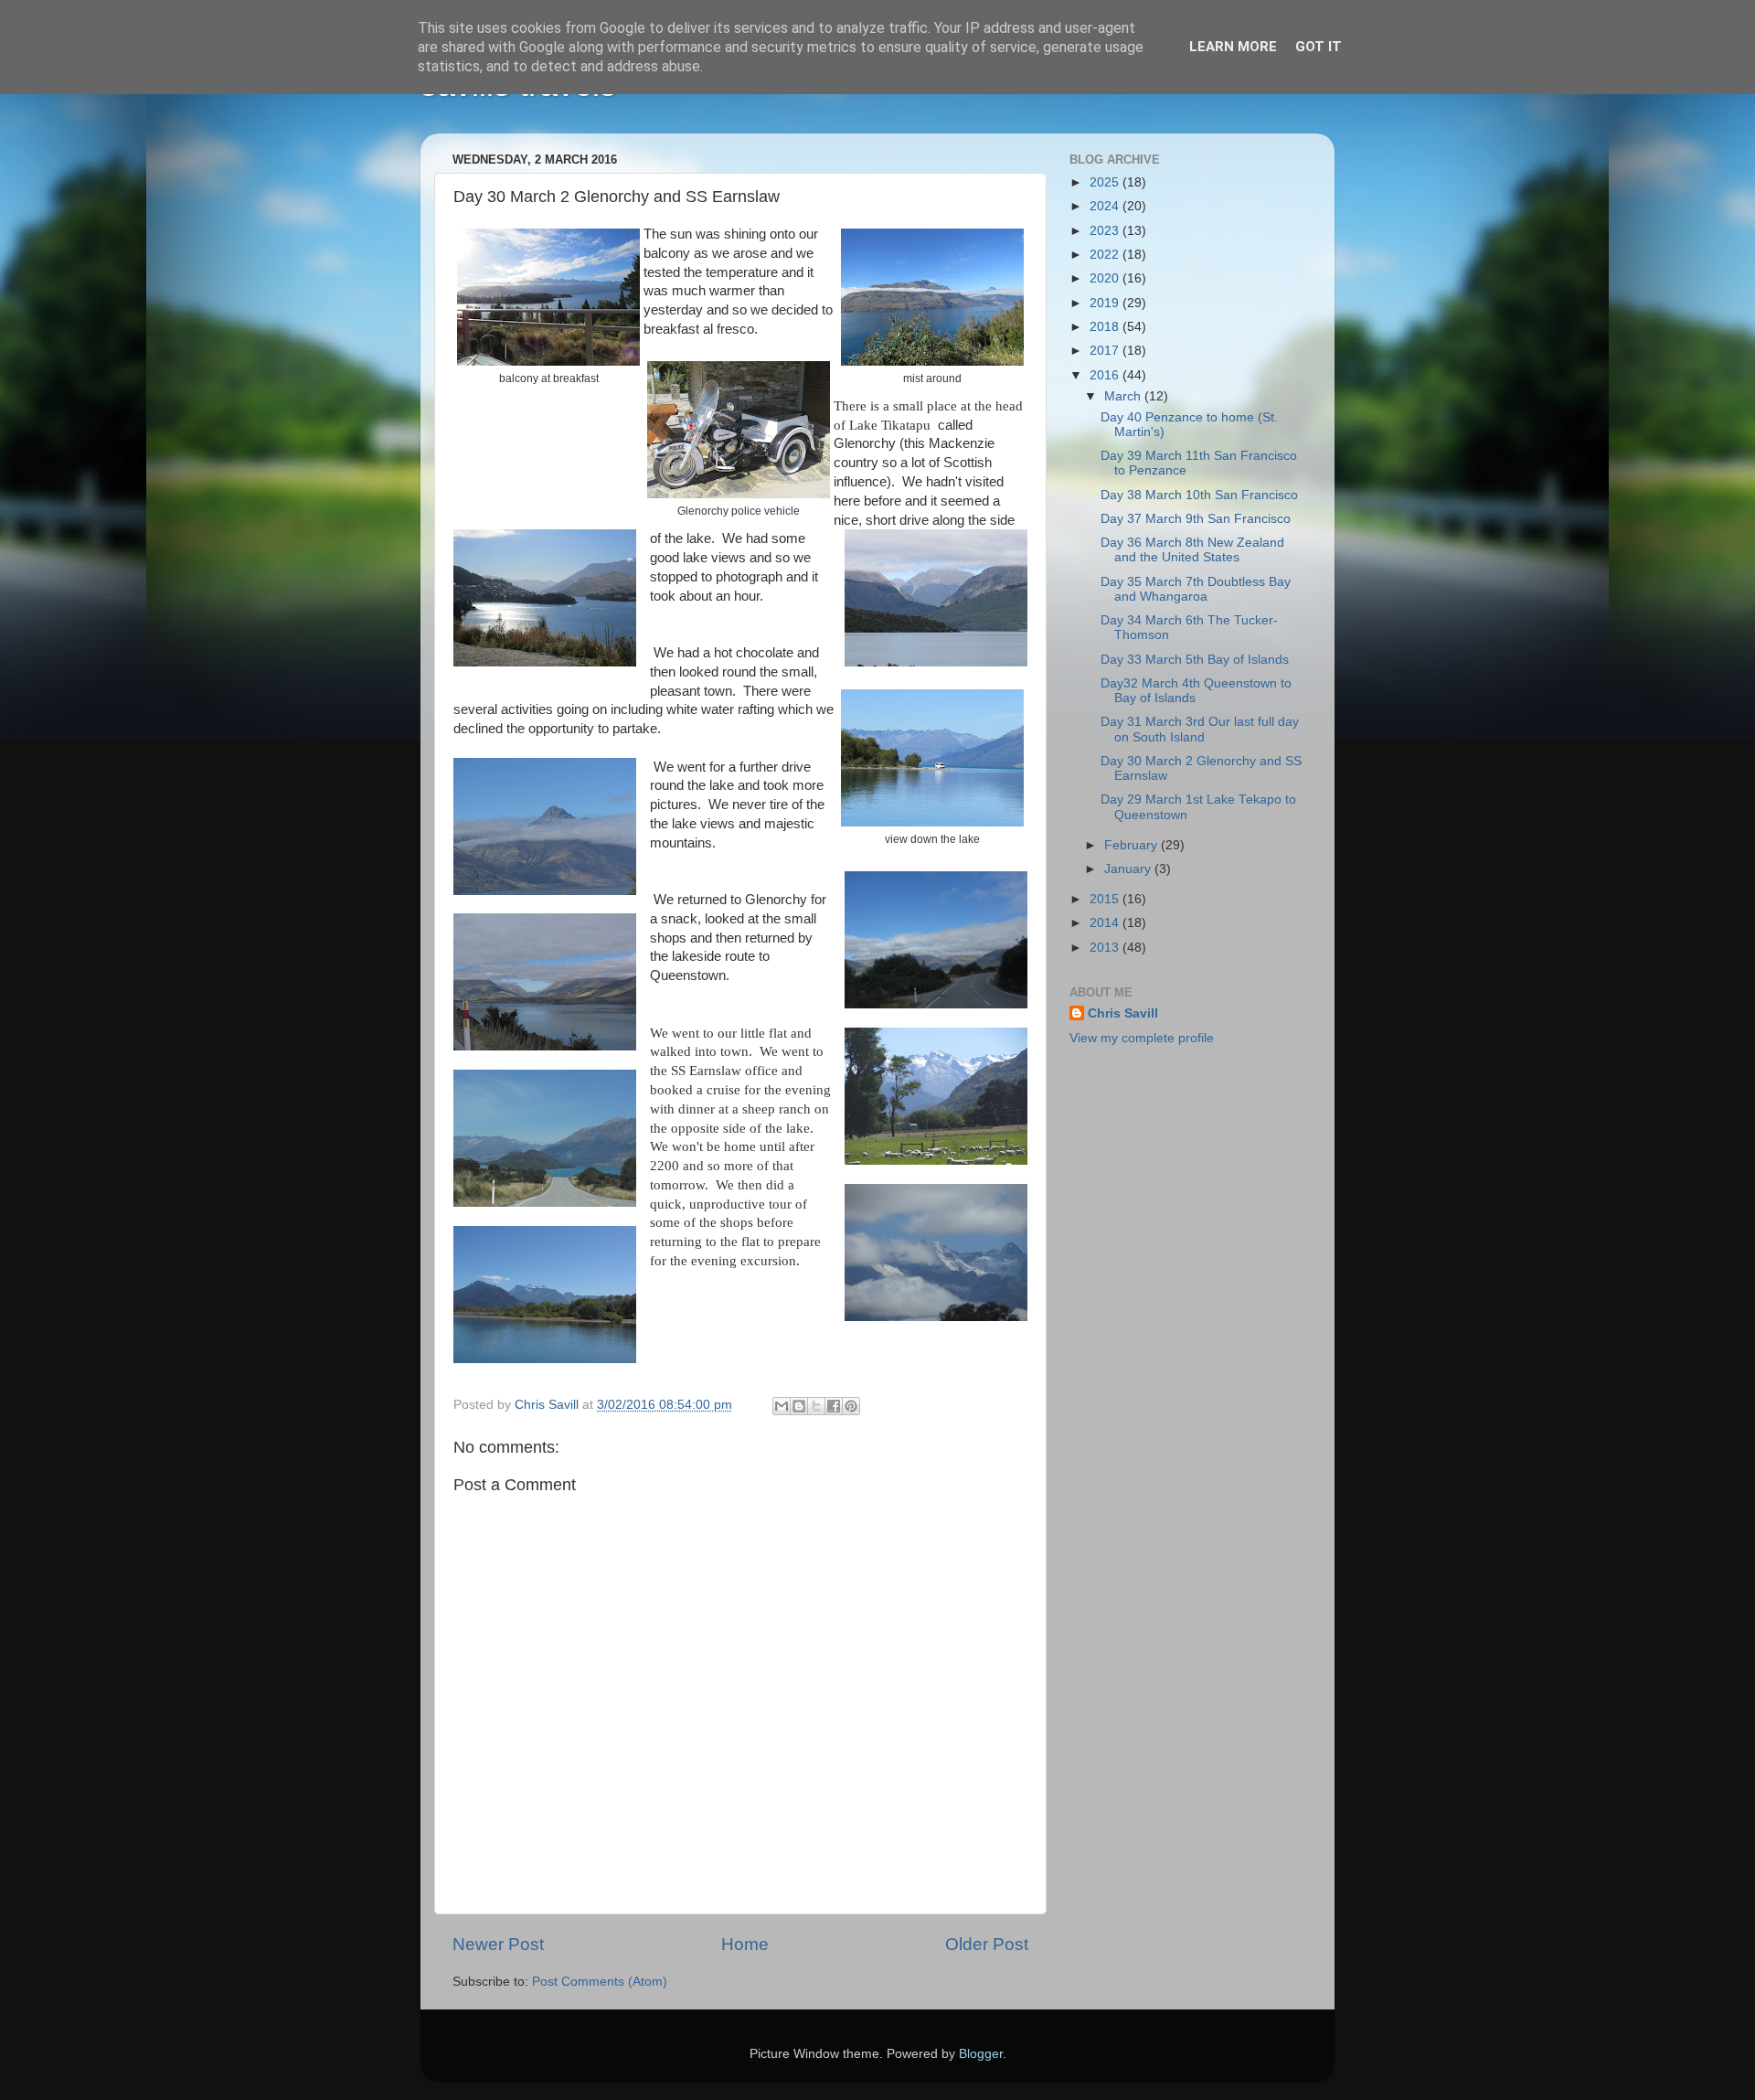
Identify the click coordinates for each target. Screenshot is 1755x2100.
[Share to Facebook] (834, 1406)
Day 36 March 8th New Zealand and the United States (1192, 550)
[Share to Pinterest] (851, 1406)
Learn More (1233, 47)
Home (745, 1944)
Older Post (987, 1944)
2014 (1106, 923)
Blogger (981, 2054)
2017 (1106, 351)
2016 (1106, 375)
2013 (1106, 948)
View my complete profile (1142, 1038)
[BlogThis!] (799, 1406)
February (1133, 845)
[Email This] (782, 1406)
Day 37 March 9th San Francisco (1196, 519)
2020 (1106, 278)
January (1129, 869)
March (1124, 396)
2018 (1106, 327)
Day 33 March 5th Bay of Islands (1195, 660)
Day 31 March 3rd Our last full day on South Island (1200, 729)
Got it (1319, 47)
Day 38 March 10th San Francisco (1199, 495)
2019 (1106, 303)
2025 (1106, 182)
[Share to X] (816, 1406)
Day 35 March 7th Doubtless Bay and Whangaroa (1196, 589)
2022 (1106, 255)
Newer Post (498, 1944)
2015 (1106, 899)
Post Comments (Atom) (600, 1982)
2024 (1106, 206)
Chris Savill (1123, 1013)
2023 (1106, 231)
